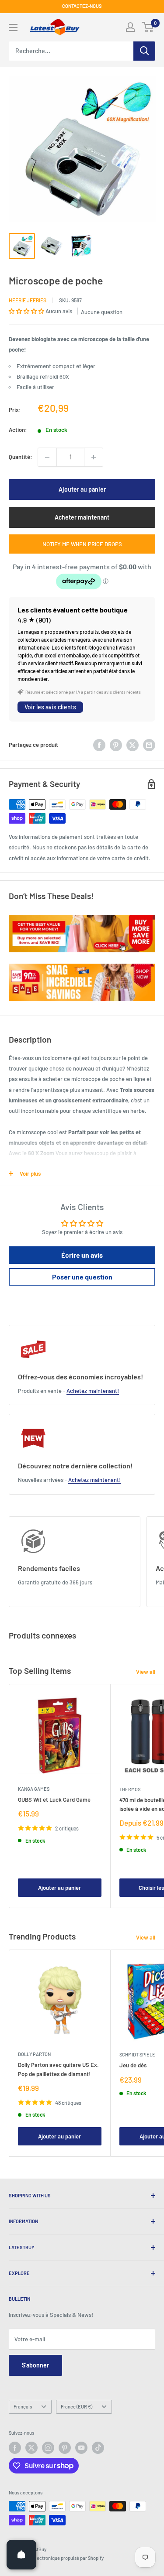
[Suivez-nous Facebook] (15, 2448)
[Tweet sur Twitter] (133, 745)
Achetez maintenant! (93, 1391)
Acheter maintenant (82, 517)
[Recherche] (144, 51)
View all (146, 1672)
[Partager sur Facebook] (99, 745)
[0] (148, 27)
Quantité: (21, 457)
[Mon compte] (130, 27)
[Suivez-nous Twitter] (31, 2448)
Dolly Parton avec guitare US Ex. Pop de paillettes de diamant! (58, 2069)
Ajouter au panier (82, 489)
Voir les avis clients (50, 707)
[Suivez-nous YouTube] (81, 2448)
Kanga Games (34, 1789)
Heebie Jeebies (28, 300)
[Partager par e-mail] (149, 745)
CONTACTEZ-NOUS (82, 6)
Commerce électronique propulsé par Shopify (56, 2558)
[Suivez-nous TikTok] (98, 2448)
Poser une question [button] (82, 1277)
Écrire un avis (82, 1255)
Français (23, 2407)
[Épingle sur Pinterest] (116, 745)
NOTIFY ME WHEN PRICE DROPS (82, 544)
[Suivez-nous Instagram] (48, 2448)
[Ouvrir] (13, 27)
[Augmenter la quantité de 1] (94, 457)
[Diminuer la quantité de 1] (47, 457)
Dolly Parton (34, 2054)
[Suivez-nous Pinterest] (65, 2448)
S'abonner (35, 2365)
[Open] (21, 2555)
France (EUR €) (77, 2407)
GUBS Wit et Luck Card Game (54, 1799)
